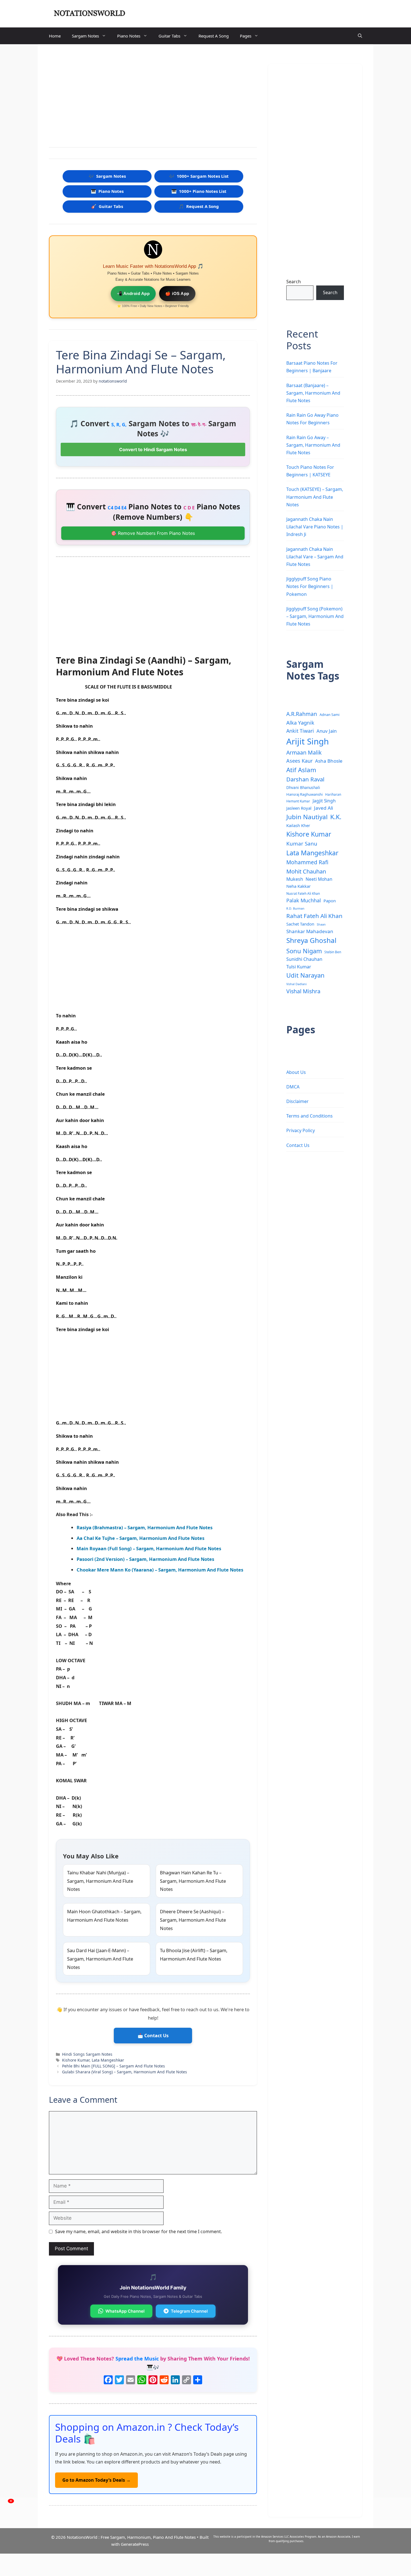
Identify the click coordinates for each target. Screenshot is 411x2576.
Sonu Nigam (304, 951)
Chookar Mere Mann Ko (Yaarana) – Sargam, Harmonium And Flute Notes (160, 1570)
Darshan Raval (305, 779)
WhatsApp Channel (125, 2311)
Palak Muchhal (304, 900)
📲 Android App (133, 293)
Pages (246, 36)
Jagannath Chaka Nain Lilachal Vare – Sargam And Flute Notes (315, 557)
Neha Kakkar (298, 886)
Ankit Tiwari (300, 731)
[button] (360, 36)
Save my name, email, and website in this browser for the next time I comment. (139, 2231)
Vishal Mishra (303, 991)
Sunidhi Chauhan (304, 959)
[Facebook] (108, 2380)
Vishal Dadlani (297, 984)
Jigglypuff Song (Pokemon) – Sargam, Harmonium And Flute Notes (315, 616)
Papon (330, 901)
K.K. (336, 817)
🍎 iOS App (177, 293)
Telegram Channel (189, 2311)
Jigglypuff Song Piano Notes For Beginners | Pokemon (310, 586)
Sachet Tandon (300, 924)
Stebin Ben (333, 952)
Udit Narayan (305, 975)
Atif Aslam (301, 770)
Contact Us (298, 1145)
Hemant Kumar (298, 801)
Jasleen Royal (299, 808)
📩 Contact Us (153, 2036)
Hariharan (333, 794)
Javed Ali (323, 808)
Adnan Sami (329, 715)
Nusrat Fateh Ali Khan (303, 893)
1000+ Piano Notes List (199, 191)
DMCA (293, 1087)
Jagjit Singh (324, 801)
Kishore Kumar (76, 2060)
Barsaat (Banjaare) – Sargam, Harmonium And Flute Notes (313, 393)
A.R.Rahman (302, 714)
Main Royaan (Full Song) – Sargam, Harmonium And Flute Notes (149, 1548)
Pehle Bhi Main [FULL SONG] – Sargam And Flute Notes (114, 2066)
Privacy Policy (301, 1130)
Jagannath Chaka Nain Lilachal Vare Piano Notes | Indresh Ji (315, 527)
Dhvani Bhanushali (303, 787)
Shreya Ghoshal (311, 940)
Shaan (321, 924)
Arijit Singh (308, 741)
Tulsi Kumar (299, 967)
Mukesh (295, 879)
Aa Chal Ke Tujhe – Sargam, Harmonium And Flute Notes (140, 1538)
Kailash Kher (298, 825)
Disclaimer (297, 1101)
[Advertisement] (153, 97)
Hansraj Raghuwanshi (304, 794)
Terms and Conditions (310, 1116)
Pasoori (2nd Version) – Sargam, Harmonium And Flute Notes (145, 1559)
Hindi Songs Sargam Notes (87, 2054)
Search (294, 282)
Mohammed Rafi (307, 862)
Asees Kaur (299, 761)
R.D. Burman (295, 908)
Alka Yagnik (300, 723)
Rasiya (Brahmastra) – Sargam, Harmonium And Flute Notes (145, 1527)
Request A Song (214, 36)
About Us (296, 1072)
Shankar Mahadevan (310, 931)
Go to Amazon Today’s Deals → (96, 2480)
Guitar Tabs (169, 36)
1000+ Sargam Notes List (199, 176)
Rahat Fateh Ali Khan (314, 916)
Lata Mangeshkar (108, 2060)
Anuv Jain (327, 731)
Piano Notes (129, 36)
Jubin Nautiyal (307, 817)
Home (55, 36)
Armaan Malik (304, 752)
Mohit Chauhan (306, 871)
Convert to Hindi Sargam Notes (153, 449)
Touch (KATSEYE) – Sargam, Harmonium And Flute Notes (315, 497)
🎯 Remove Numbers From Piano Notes (153, 533)
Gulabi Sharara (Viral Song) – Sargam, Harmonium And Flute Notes (125, 2072)
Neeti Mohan (319, 879)
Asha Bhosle (329, 761)
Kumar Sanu (302, 844)
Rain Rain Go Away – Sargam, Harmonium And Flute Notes (313, 445)
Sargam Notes (85, 36)
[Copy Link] (186, 2380)
